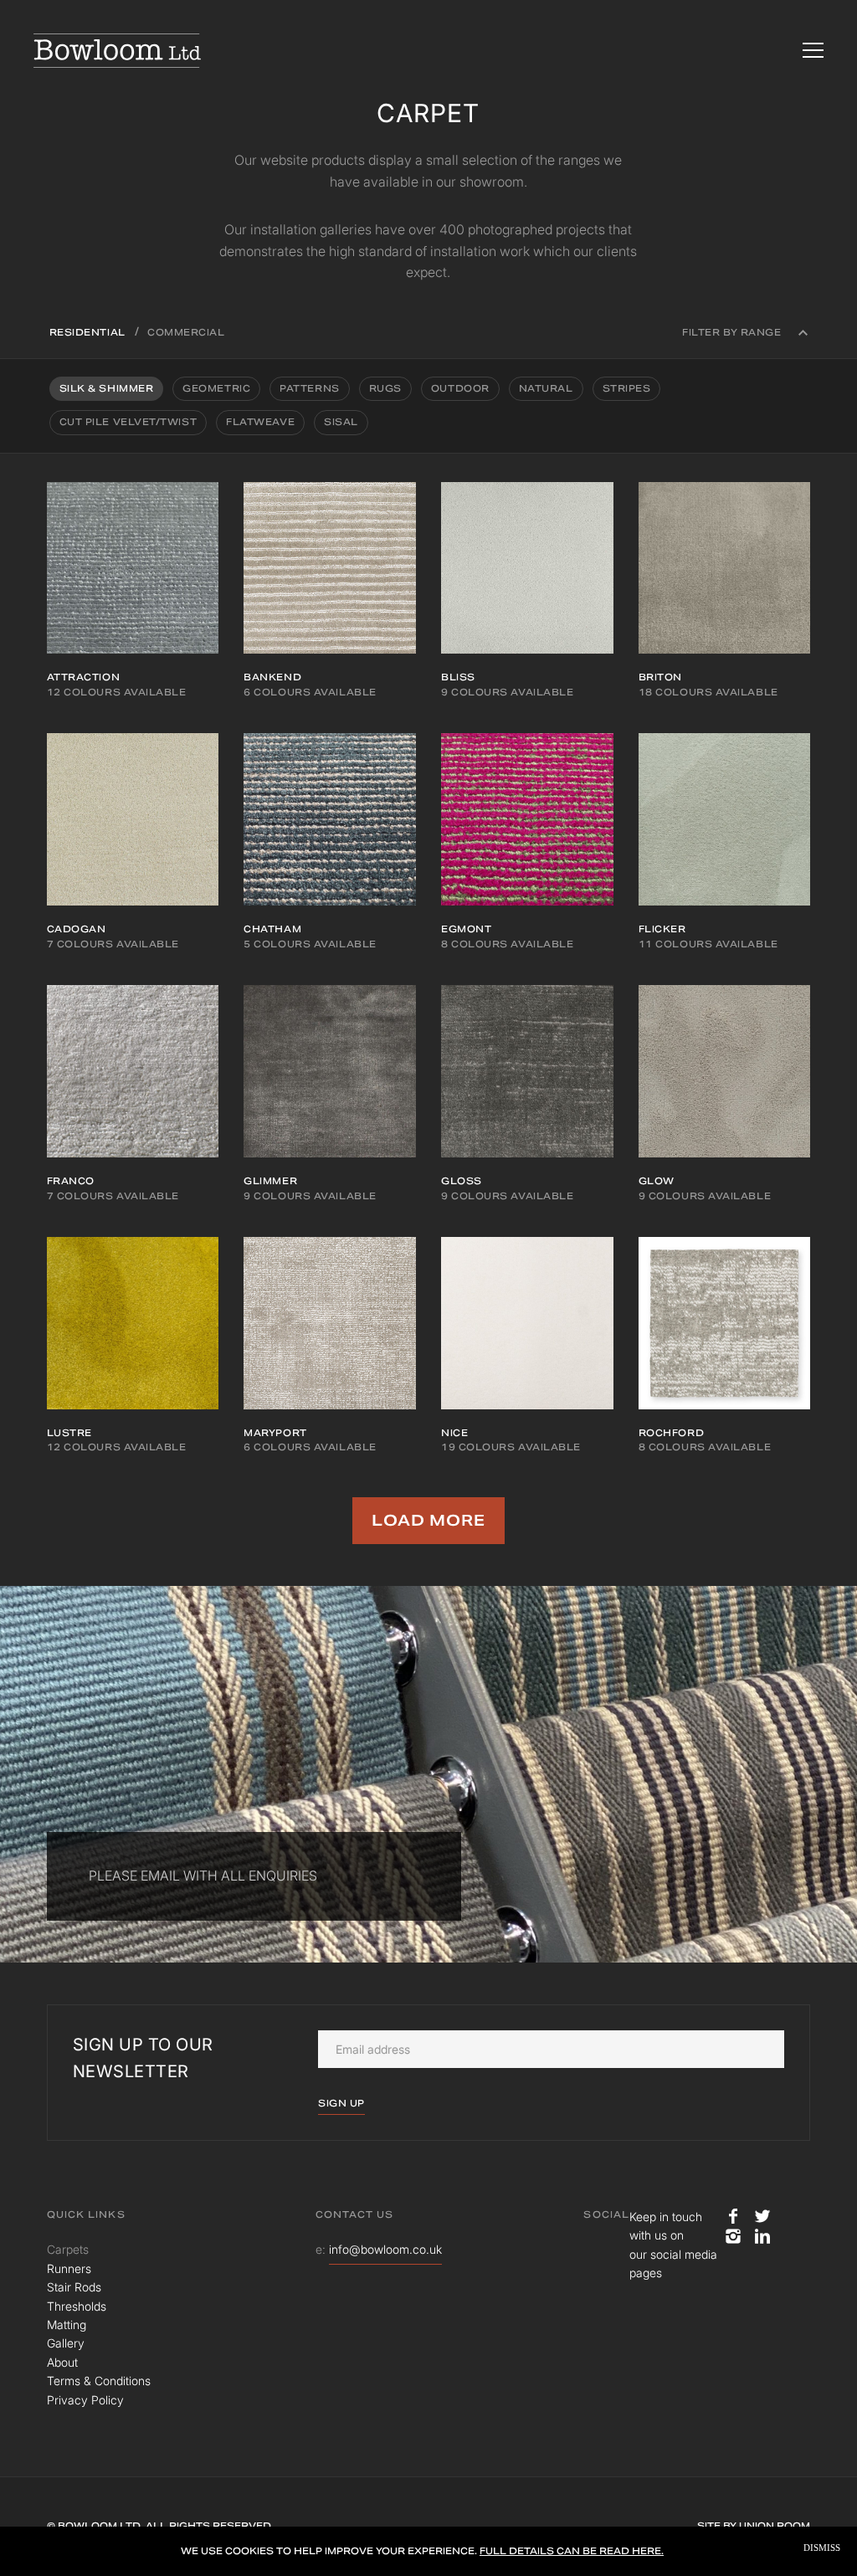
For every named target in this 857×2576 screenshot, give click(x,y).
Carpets (68, 2249)
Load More (428, 1520)
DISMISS (822, 2548)
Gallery (66, 2343)
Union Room (775, 2526)
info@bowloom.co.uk (385, 2249)
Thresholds (77, 2306)
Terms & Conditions (99, 2381)
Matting (67, 2325)
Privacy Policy (85, 2400)
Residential (87, 332)
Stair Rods (74, 2287)
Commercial (186, 332)
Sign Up (341, 2103)
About (62, 2362)
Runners (69, 2268)
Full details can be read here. (572, 2551)
